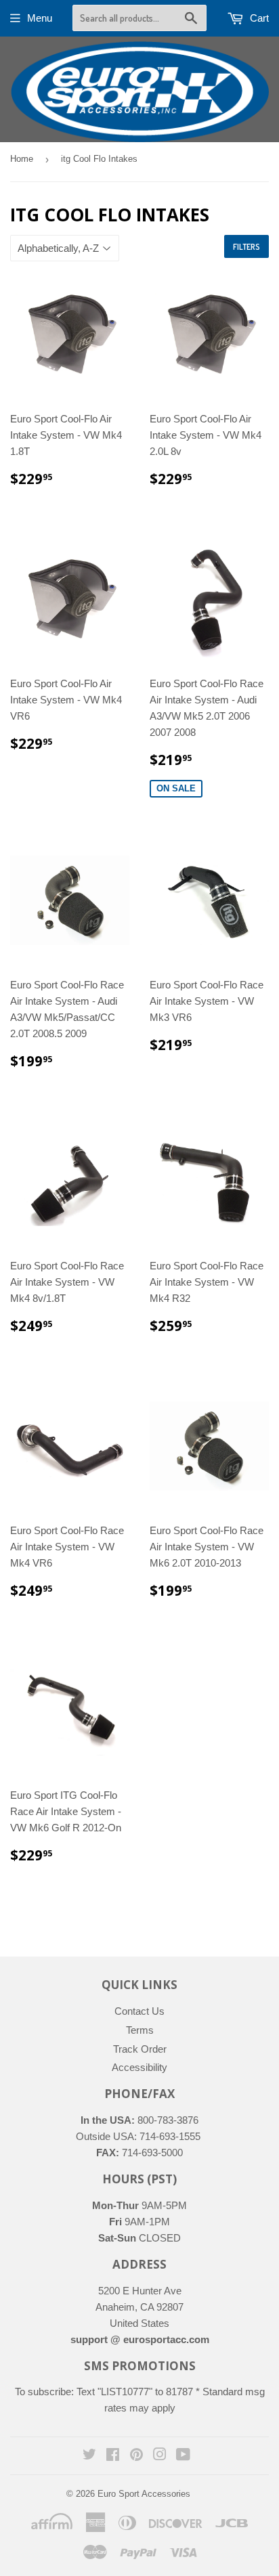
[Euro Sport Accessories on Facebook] (113, 2456)
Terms (140, 2030)
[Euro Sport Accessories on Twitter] (89, 2456)
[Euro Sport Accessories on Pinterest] (136, 2456)
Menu (40, 18)
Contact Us (139, 2011)
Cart (258, 18)
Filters (246, 247)
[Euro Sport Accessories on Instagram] (160, 2456)
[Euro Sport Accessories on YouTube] (183, 2456)
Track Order (140, 2049)
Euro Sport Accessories (144, 2494)
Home (22, 159)
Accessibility (139, 2067)
